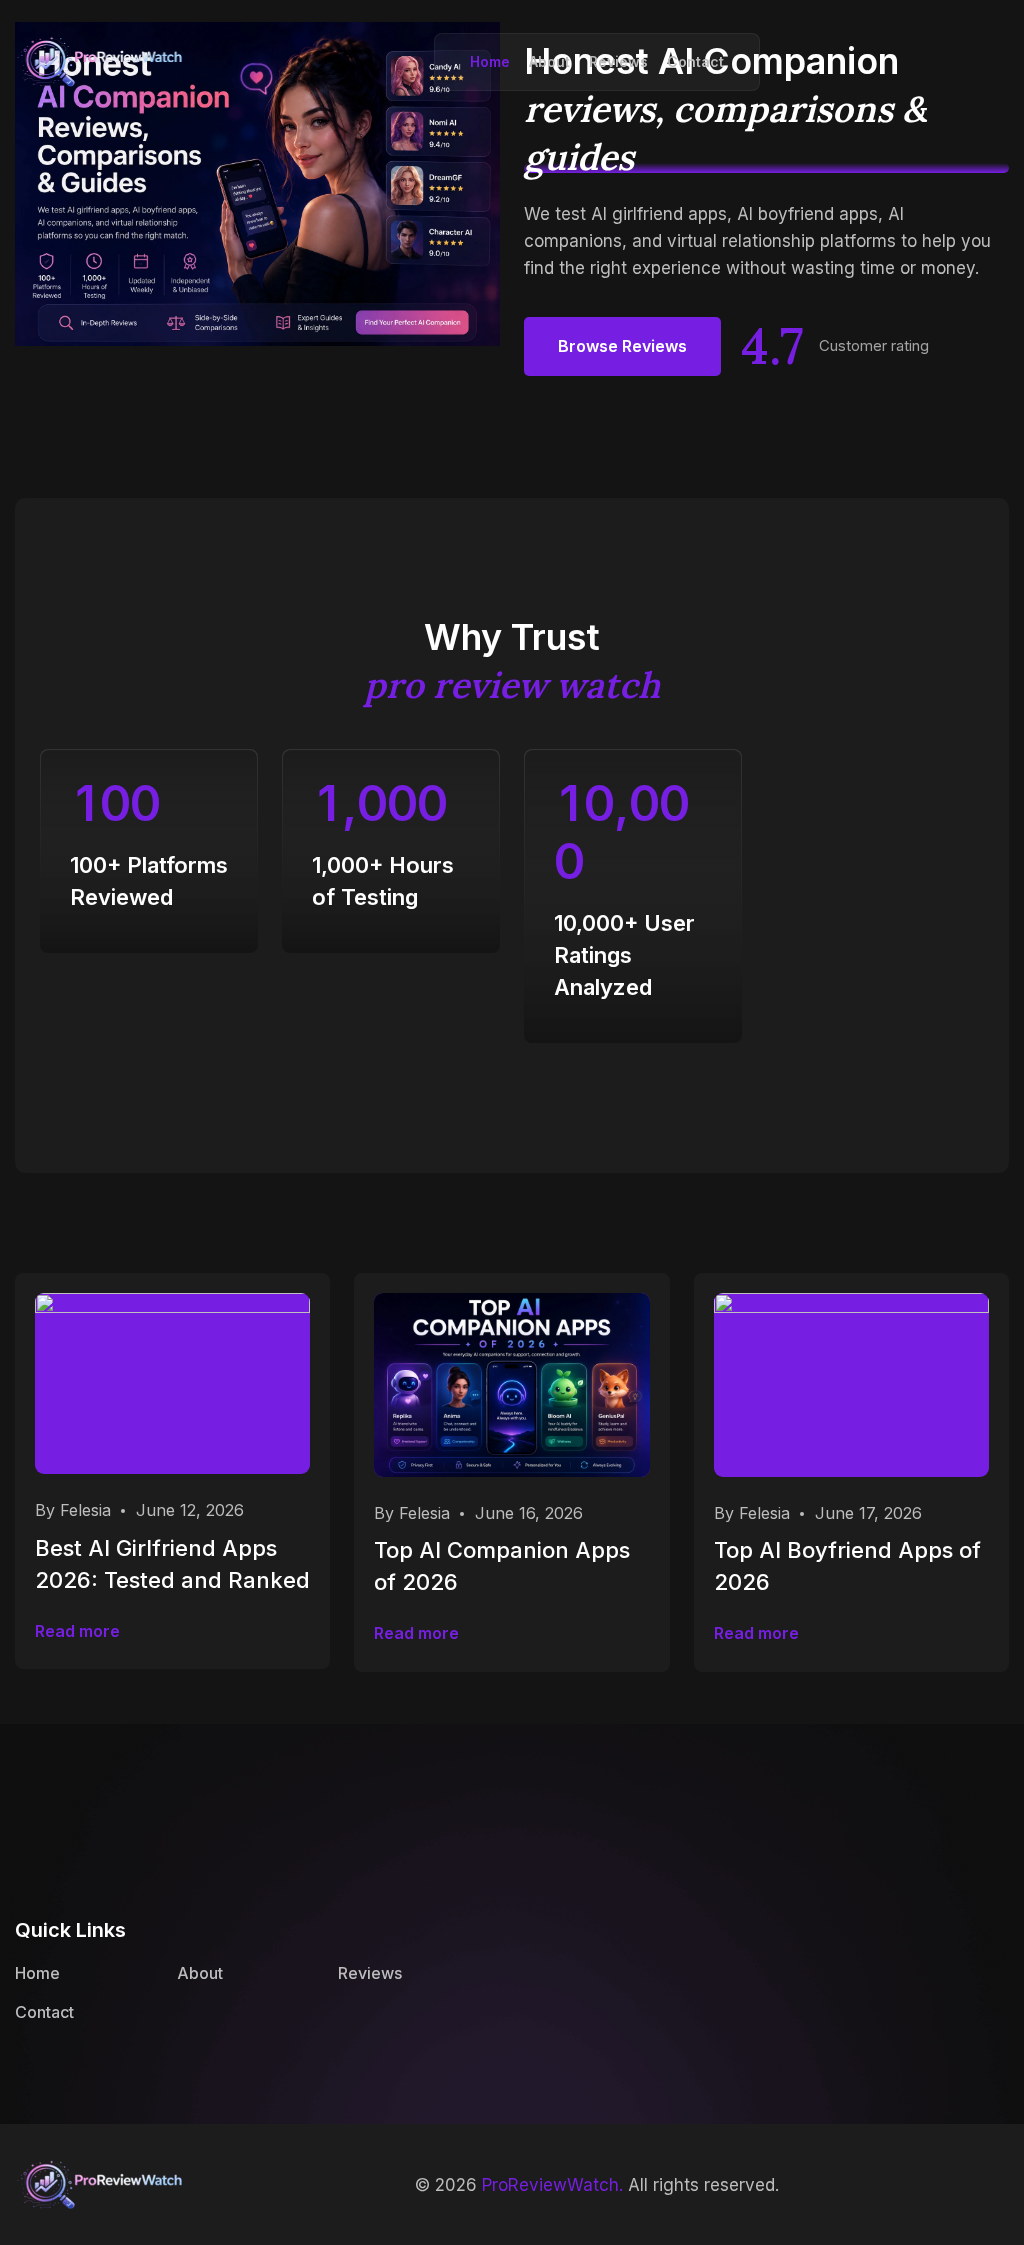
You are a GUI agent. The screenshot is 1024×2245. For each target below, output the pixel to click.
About (549, 61)
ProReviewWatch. (552, 2185)
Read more (77, 1631)
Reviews (618, 61)
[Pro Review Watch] (100, 59)
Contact (695, 61)
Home (490, 61)
